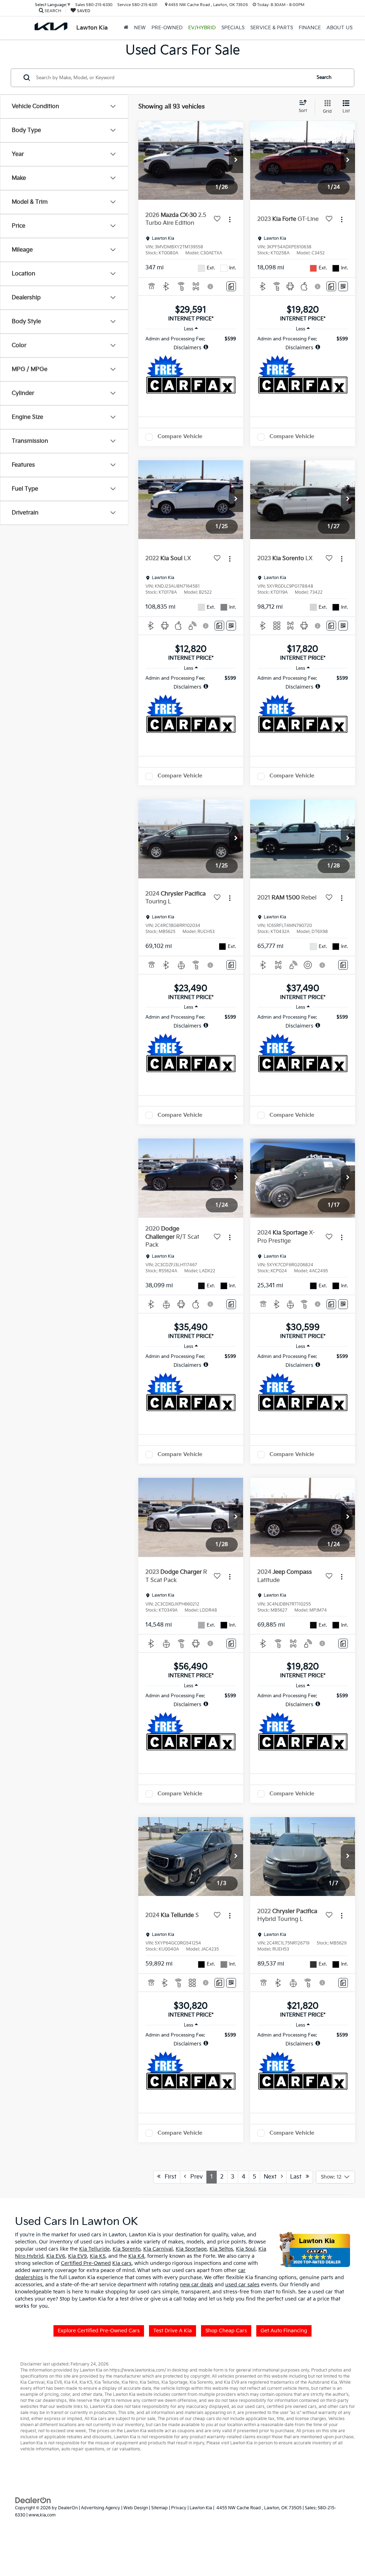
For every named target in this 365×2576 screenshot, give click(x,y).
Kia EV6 (56, 2256)
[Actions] (230, 220)
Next (272, 2177)
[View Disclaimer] (211, 286)
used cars (255, 2407)
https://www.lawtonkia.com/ (138, 2370)
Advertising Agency (101, 2508)
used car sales (242, 2285)
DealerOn (68, 2508)
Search (324, 77)
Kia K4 (136, 2256)
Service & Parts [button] (272, 28)
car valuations (126, 2449)
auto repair (73, 2449)
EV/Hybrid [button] (202, 28)
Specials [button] (233, 28)
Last (298, 2177)
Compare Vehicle (180, 437)
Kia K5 (98, 2256)
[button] (236, 161)
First (168, 2177)
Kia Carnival (158, 2249)
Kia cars (122, 2263)
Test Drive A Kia (173, 2331)
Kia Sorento (127, 2249)
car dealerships (51, 2401)
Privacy (179, 2508)
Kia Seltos (221, 2249)
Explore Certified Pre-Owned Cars (99, 2331)
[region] (191, 343)
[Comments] (231, 286)
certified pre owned (287, 2407)
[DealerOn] (33, 2500)
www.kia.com (42, 2515)
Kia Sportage (191, 2249)
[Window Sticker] (343, 286)
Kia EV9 (78, 2256)
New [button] (140, 28)
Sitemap (160, 2508)
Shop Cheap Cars (226, 2331)
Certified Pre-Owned (86, 2263)
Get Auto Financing (284, 2331)
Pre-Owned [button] (167, 28)
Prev (194, 2177)
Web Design (136, 2508)
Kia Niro (130, 2382)
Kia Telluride (94, 2249)
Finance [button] (310, 28)
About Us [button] (340, 28)
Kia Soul (246, 2249)
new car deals (197, 2285)
